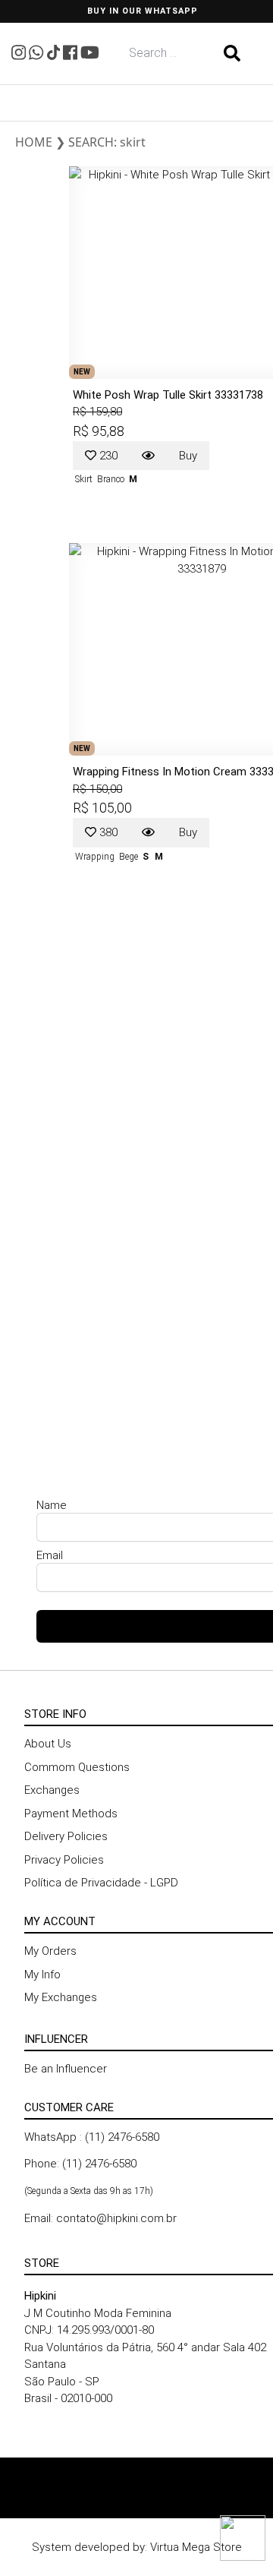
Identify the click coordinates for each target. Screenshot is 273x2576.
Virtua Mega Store (196, 2547)
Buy (188, 456)
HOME (34, 142)
